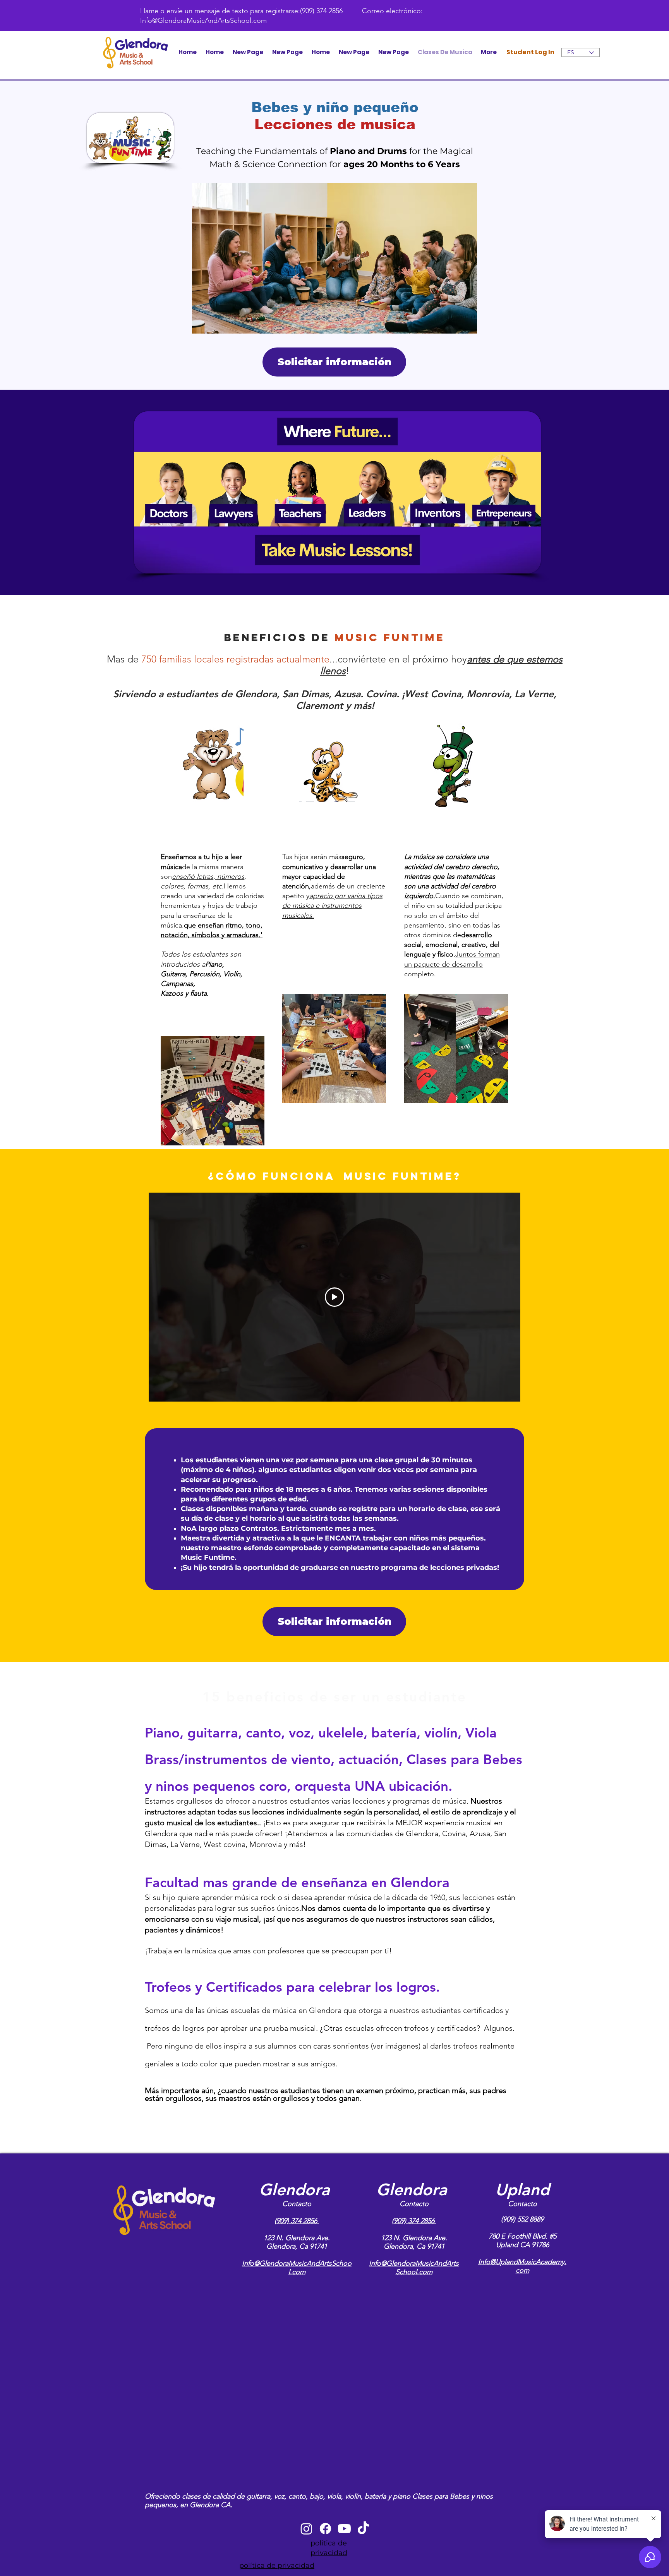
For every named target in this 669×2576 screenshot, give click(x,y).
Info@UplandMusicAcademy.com (522, 2266)
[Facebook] (325, 2529)
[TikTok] (363, 2529)
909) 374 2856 (298, 2221)
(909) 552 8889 (522, 2219)
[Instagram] (306, 2529)
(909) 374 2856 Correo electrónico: (361, 11)
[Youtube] (344, 2529)
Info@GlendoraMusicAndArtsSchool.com (203, 21)
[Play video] (334, 1297)
